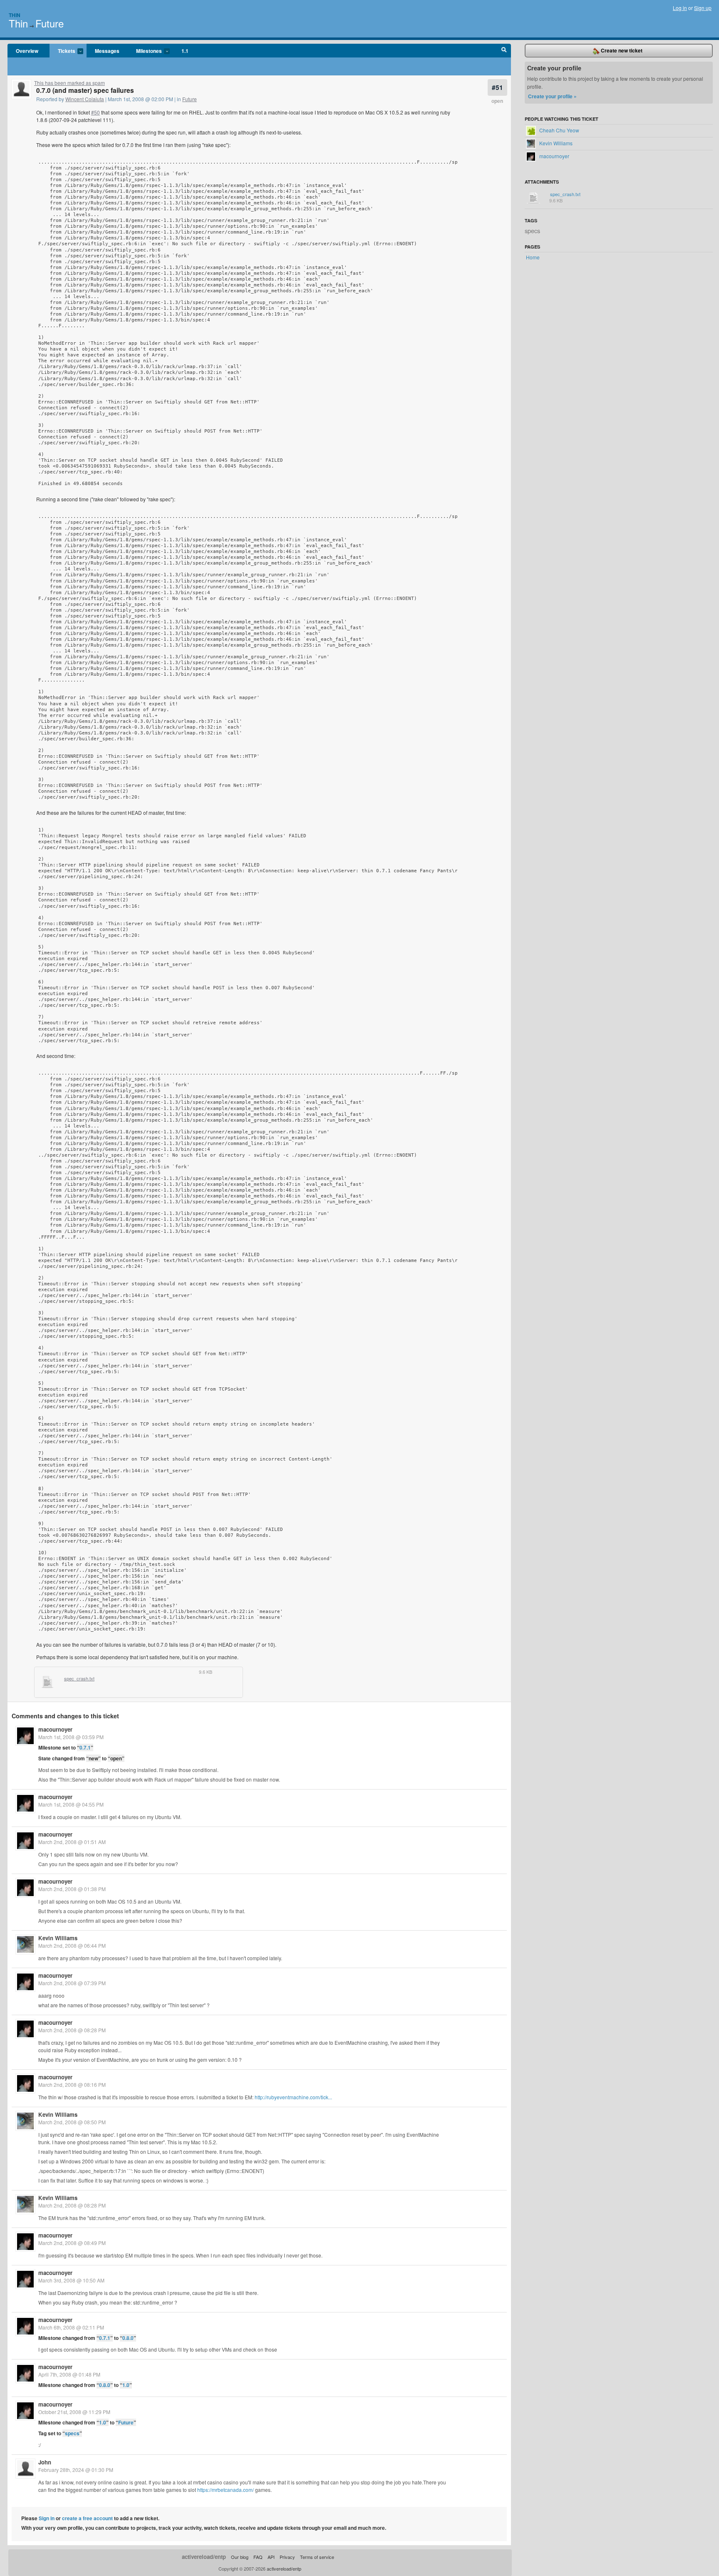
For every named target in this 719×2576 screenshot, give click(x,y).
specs (72, 2433)
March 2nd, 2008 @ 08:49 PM (72, 2243)
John (45, 2462)
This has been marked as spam (69, 83)
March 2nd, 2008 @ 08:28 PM (72, 2030)
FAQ (258, 2557)
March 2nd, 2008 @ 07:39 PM (72, 1983)
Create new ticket (621, 50)
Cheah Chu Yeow (559, 130)
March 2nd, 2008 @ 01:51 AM (72, 1842)
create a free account (87, 2518)
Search (504, 51)
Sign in (47, 2518)
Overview (27, 51)
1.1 (185, 51)
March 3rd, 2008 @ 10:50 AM (71, 2280)
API (271, 2557)
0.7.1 (85, 1747)
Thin (15, 15)
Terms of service (317, 2557)
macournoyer (55, 1729)
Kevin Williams (58, 1938)
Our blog (240, 2557)
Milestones (145, 51)
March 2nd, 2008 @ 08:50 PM (72, 2122)
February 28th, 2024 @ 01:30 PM (76, 2470)
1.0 (126, 2385)
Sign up (703, 8)
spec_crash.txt (79, 1679)
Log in (680, 8)
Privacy (287, 2557)
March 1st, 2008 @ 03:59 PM (71, 1737)
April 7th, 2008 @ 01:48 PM (69, 2374)
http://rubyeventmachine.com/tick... (293, 2097)
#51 (497, 87)
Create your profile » (552, 96)
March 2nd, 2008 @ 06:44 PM (72, 1945)
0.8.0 (128, 2338)
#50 (95, 112)
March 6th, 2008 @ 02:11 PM (71, 2327)
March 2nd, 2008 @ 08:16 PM (72, 2084)
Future (50, 23)
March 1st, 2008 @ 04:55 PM (71, 1804)
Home (533, 257)
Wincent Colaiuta (85, 99)
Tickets (62, 51)
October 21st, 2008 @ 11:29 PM (74, 2412)
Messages (107, 51)
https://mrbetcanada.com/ (226, 2490)
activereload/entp (204, 2557)
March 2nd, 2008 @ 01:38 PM (72, 1889)
